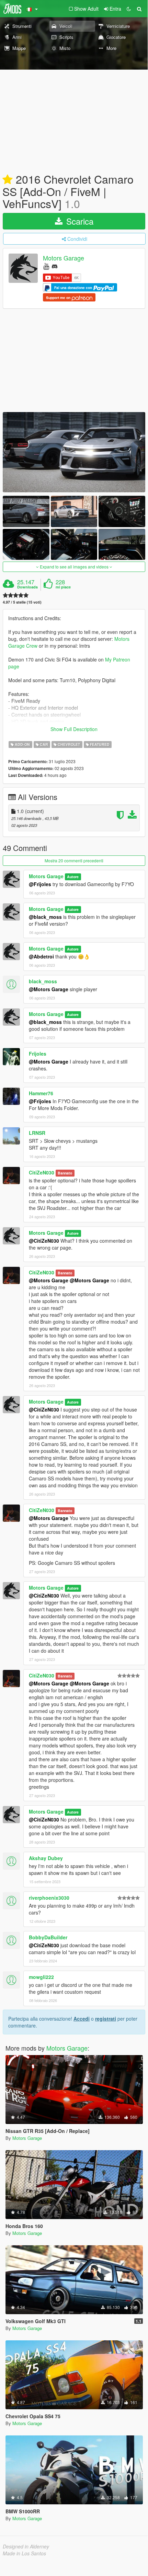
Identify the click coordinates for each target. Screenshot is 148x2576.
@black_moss (45, 917)
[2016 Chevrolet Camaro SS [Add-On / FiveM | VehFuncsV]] (74, 452)
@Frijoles (40, 884)
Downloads (27, 587)
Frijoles (38, 1054)
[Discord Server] (55, 266)
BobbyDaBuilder (48, 1937)
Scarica (79, 221)
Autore (73, 877)
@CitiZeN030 (44, 1241)
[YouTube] (46, 266)
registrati (106, 2019)
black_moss (43, 981)
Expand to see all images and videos (74, 567)
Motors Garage (64, 258)
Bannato (65, 1173)
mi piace (63, 587)
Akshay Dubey (46, 1858)
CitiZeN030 (42, 1172)
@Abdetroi (41, 956)
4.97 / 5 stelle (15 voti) (22, 602)
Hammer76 (41, 1093)
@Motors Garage (49, 989)
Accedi (82, 2019)
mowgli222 (41, 1977)
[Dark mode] (129, 9)
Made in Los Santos (24, 2553)
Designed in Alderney (26, 2546)
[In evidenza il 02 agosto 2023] (8, 180)
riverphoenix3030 (49, 1898)
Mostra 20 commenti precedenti (74, 860)
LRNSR (37, 1133)
